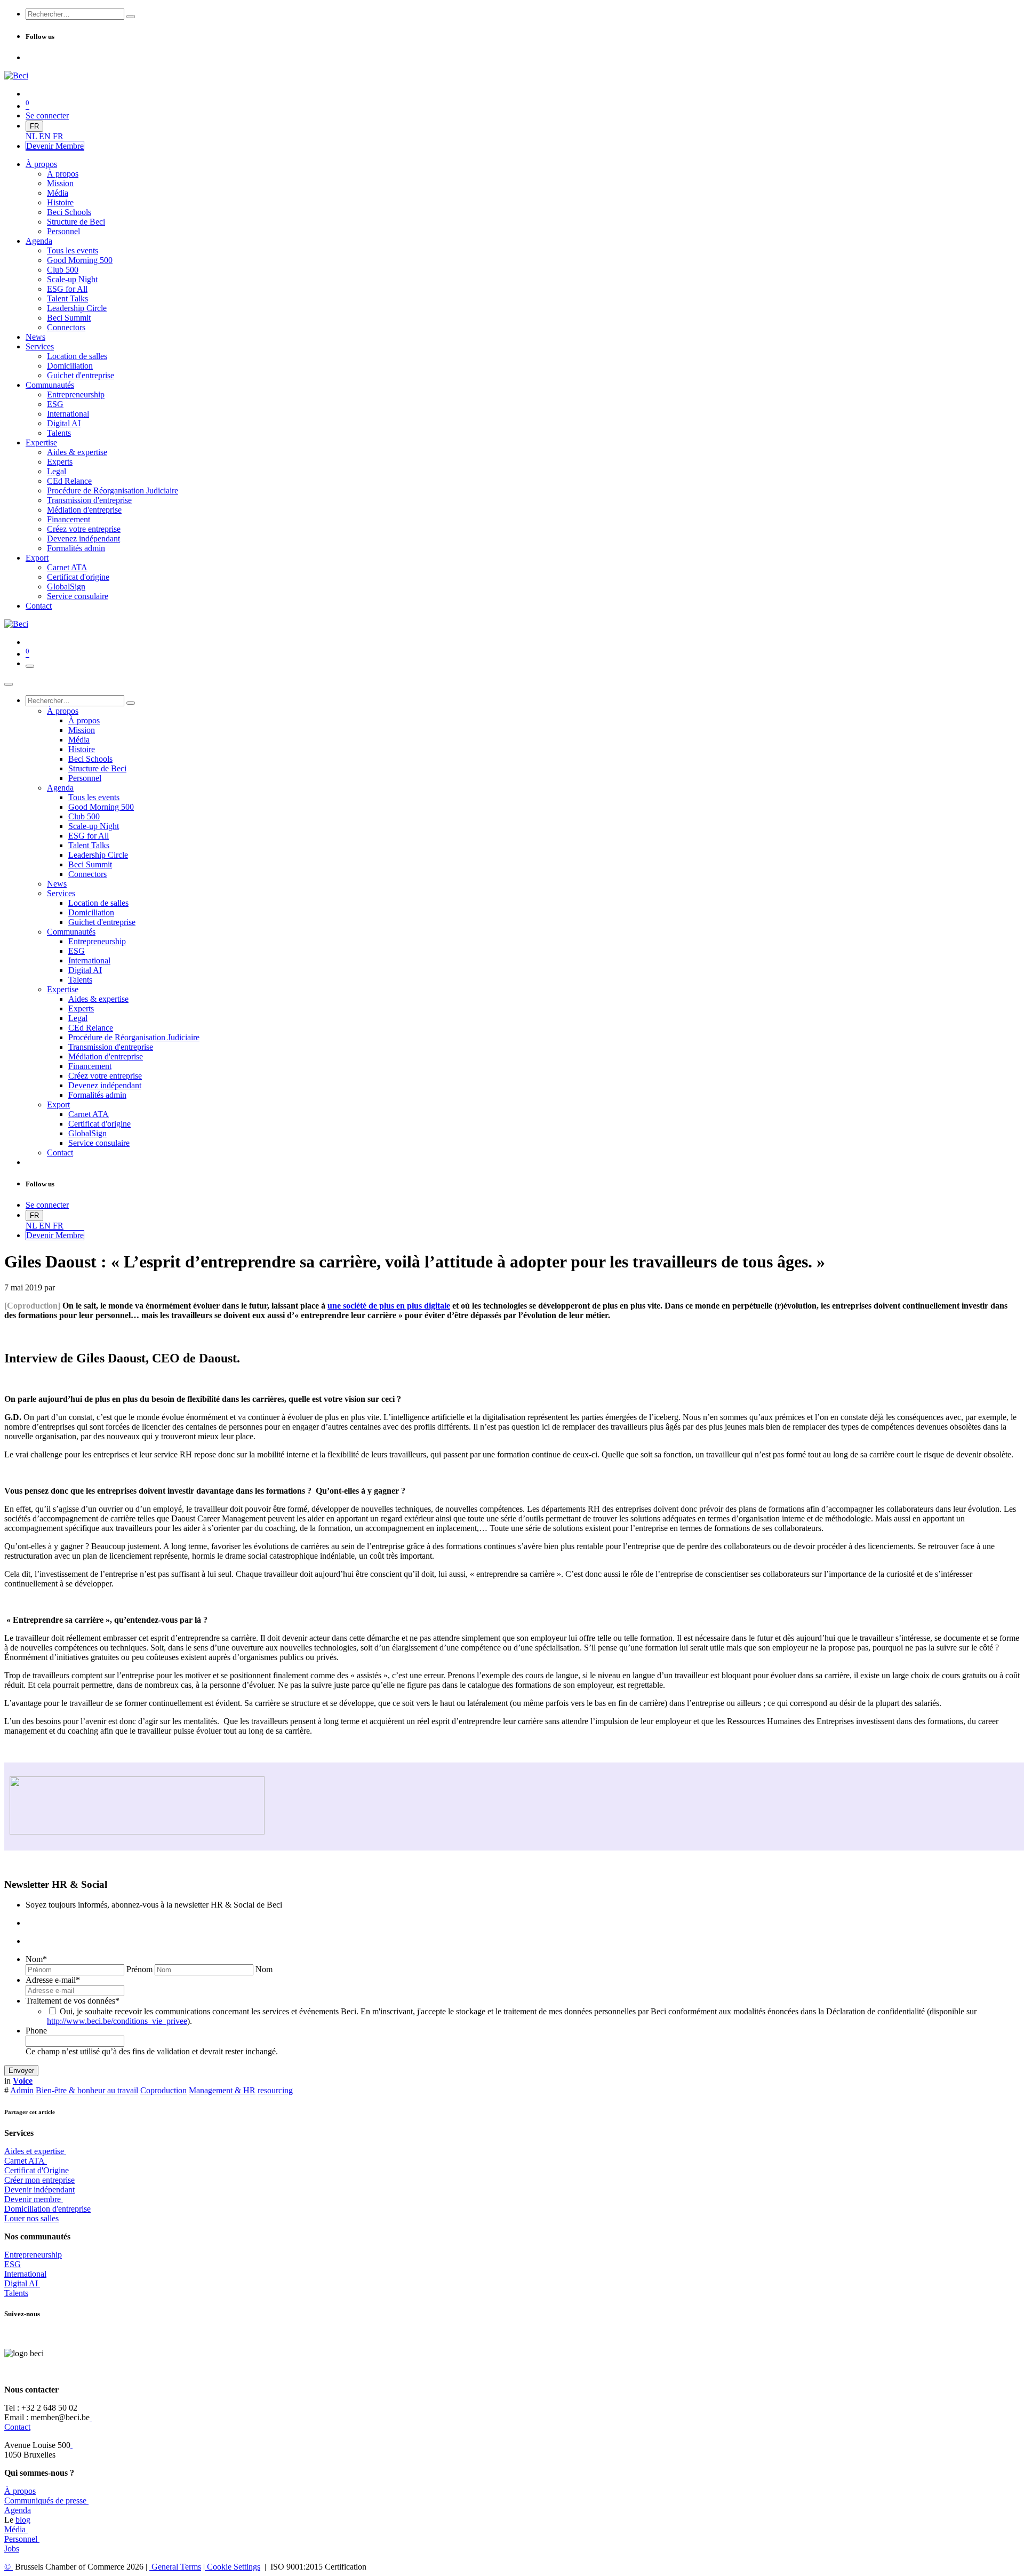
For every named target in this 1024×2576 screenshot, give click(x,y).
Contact (17, 2427)
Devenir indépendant (39, 2190)
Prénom (139, 1969)
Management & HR (222, 2090)
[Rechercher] (131, 17)
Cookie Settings (233, 2567)
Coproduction (163, 2090)
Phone (36, 2031)
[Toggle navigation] (30, 666)
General (175, 2567)
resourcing (275, 2090)
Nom (36, 1959)
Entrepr (33, 2255)
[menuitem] (32, 136)
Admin (22, 2090)
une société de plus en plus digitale (389, 1306)
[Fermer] (9, 684)
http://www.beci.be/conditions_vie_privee (117, 2021)
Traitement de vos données (73, 2001)
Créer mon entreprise (39, 2180)
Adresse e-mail (53, 1980)
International (25, 2274)
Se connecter (47, 115)
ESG (13, 2264)
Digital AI (21, 2283)
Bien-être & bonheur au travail (87, 2090)
